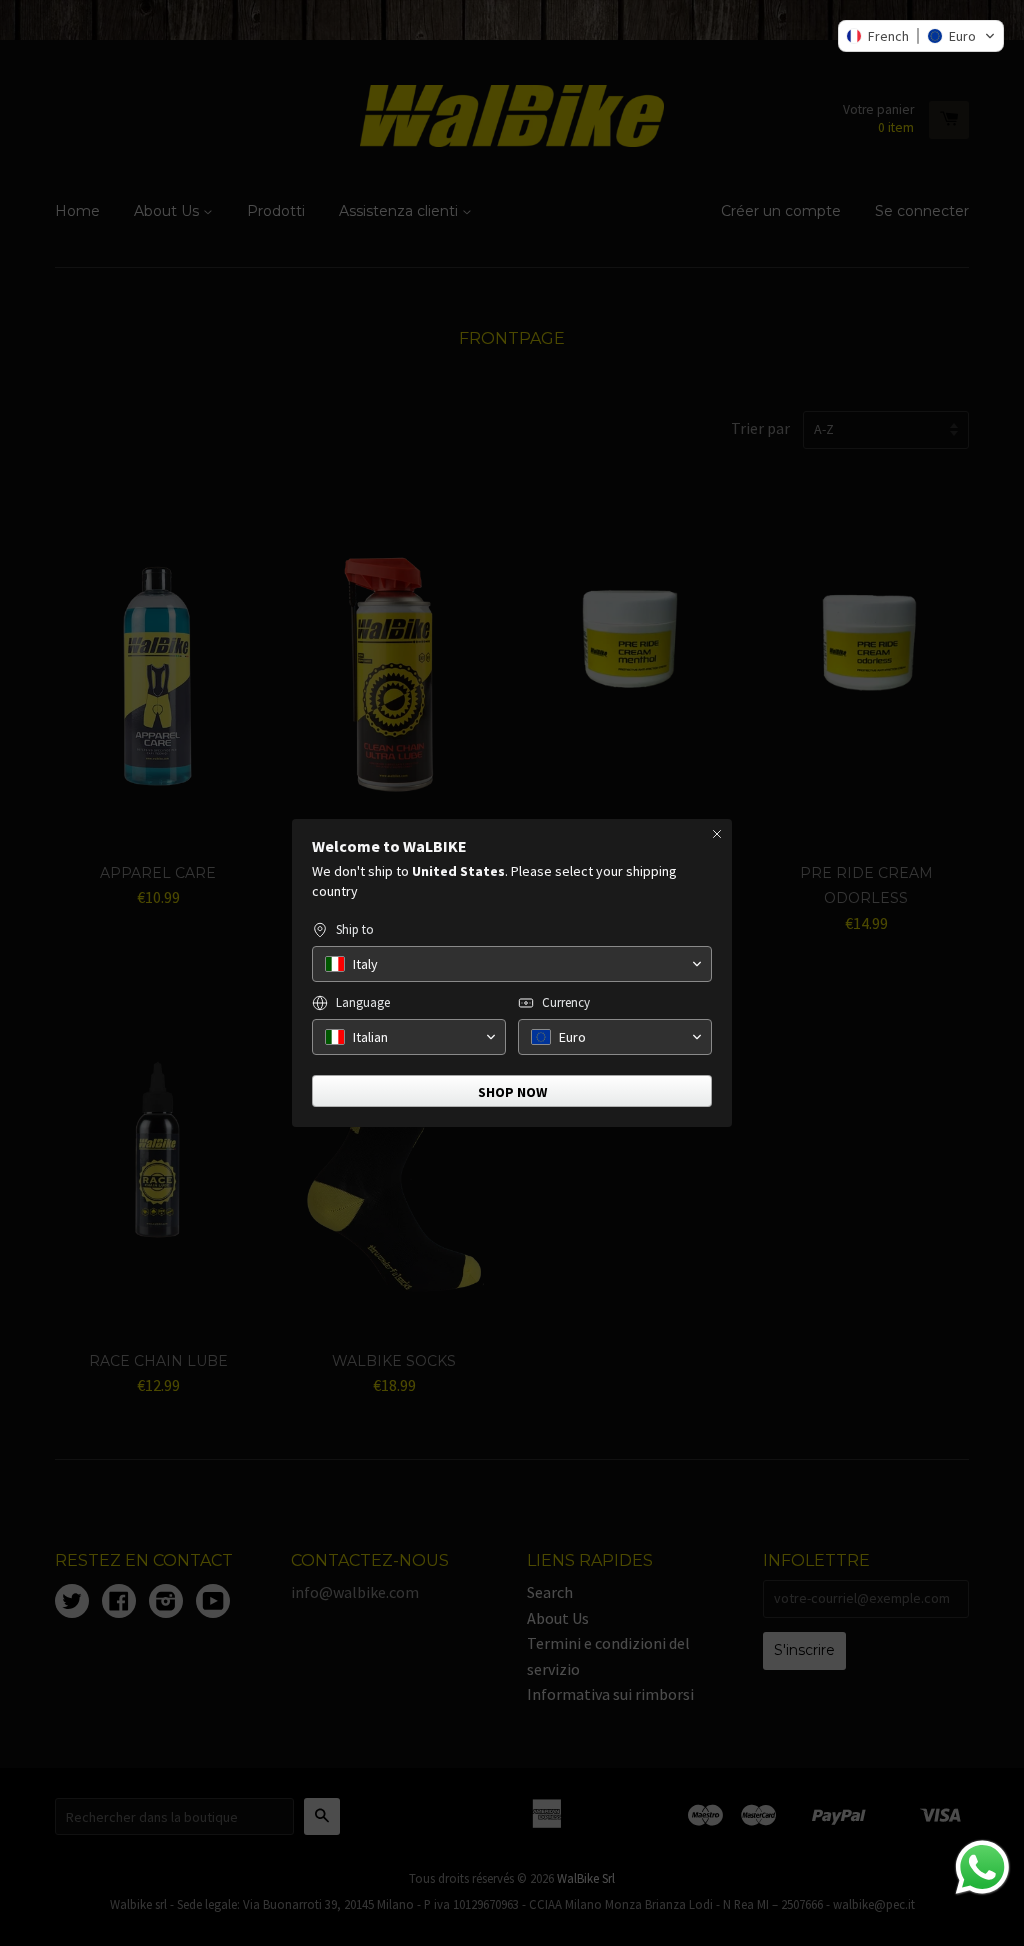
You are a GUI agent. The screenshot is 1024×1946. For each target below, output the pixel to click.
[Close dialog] (717, 834)
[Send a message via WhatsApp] (982, 1867)
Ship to (355, 929)
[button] (921, 36)
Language (363, 1002)
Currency (566, 1002)
